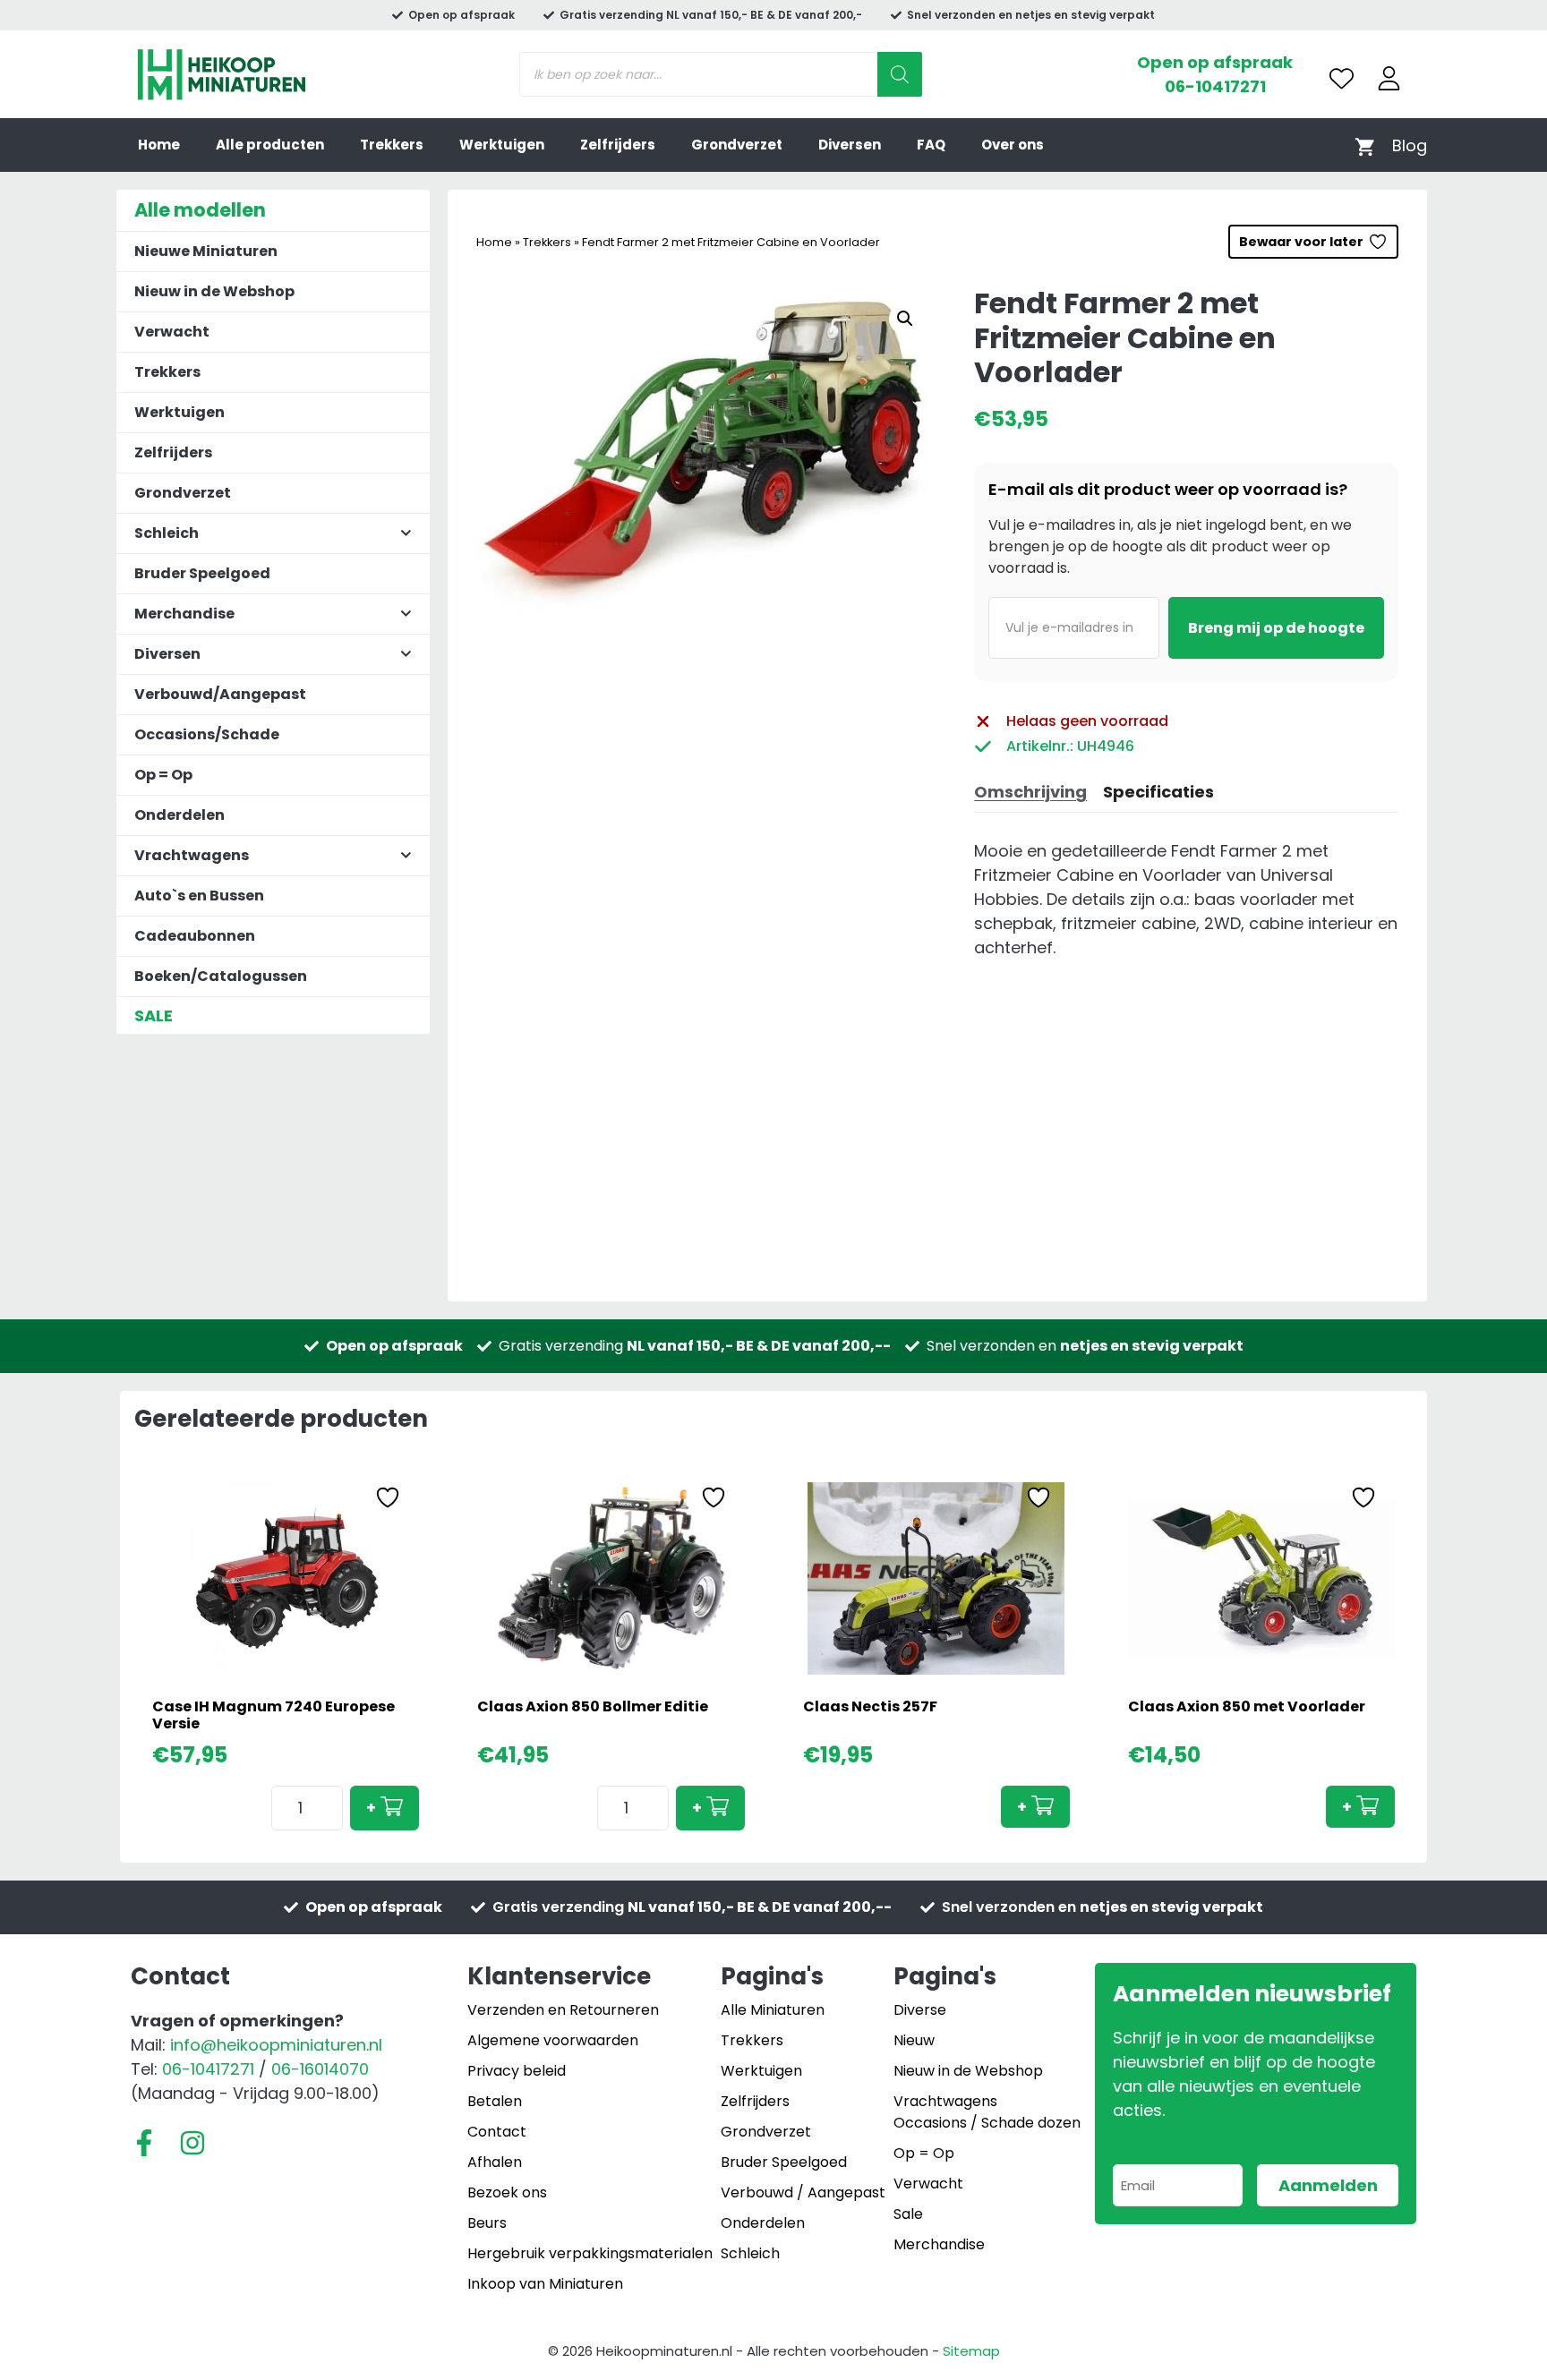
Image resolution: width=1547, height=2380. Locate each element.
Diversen (850, 145)
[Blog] (1410, 145)
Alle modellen (200, 210)
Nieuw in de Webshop (214, 291)
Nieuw (914, 2040)
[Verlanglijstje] (1342, 78)
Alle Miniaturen (773, 2010)
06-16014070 (320, 2069)
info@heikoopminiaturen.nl (276, 2045)
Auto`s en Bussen (199, 896)
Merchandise (939, 2244)
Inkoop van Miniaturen (545, 2284)
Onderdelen (179, 815)
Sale (908, 2214)
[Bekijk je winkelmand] (1365, 145)
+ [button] (371, 1808)
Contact (497, 2132)
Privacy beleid (517, 2071)
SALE (154, 1015)
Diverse (920, 2010)
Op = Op (163, 775)
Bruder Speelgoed (202, 573)
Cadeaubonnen (195, 936)
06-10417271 (1215, 86)
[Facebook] (144, 2143)
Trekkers (392, 145)
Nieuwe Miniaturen (206, 251)
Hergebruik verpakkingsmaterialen (590, 2253)
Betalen (495, 2101)
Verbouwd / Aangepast (803, 2192)
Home (159, 145)
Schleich (750, 2253)
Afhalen (495, 2162)
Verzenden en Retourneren (563, 2010)
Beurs (487, 2223)
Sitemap (971, 2351)
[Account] (1389, 78)
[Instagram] (192, 2143)
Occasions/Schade (207, 734)
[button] (905, 319)
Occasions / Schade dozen (987, 2123)
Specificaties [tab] (1158, 792)
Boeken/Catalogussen (221, 976)
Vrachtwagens (945, 2101)
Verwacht (172, 332)
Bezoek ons (507, 2192)
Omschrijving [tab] (1030, 792)
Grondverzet (737, 145)
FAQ (931, 145)
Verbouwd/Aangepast (220, 694)
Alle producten (270, 145)
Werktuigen (502, 145)
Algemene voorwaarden (553, 2040)
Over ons (1013, 145)
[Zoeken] (900, 74)
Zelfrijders (618, 145)
